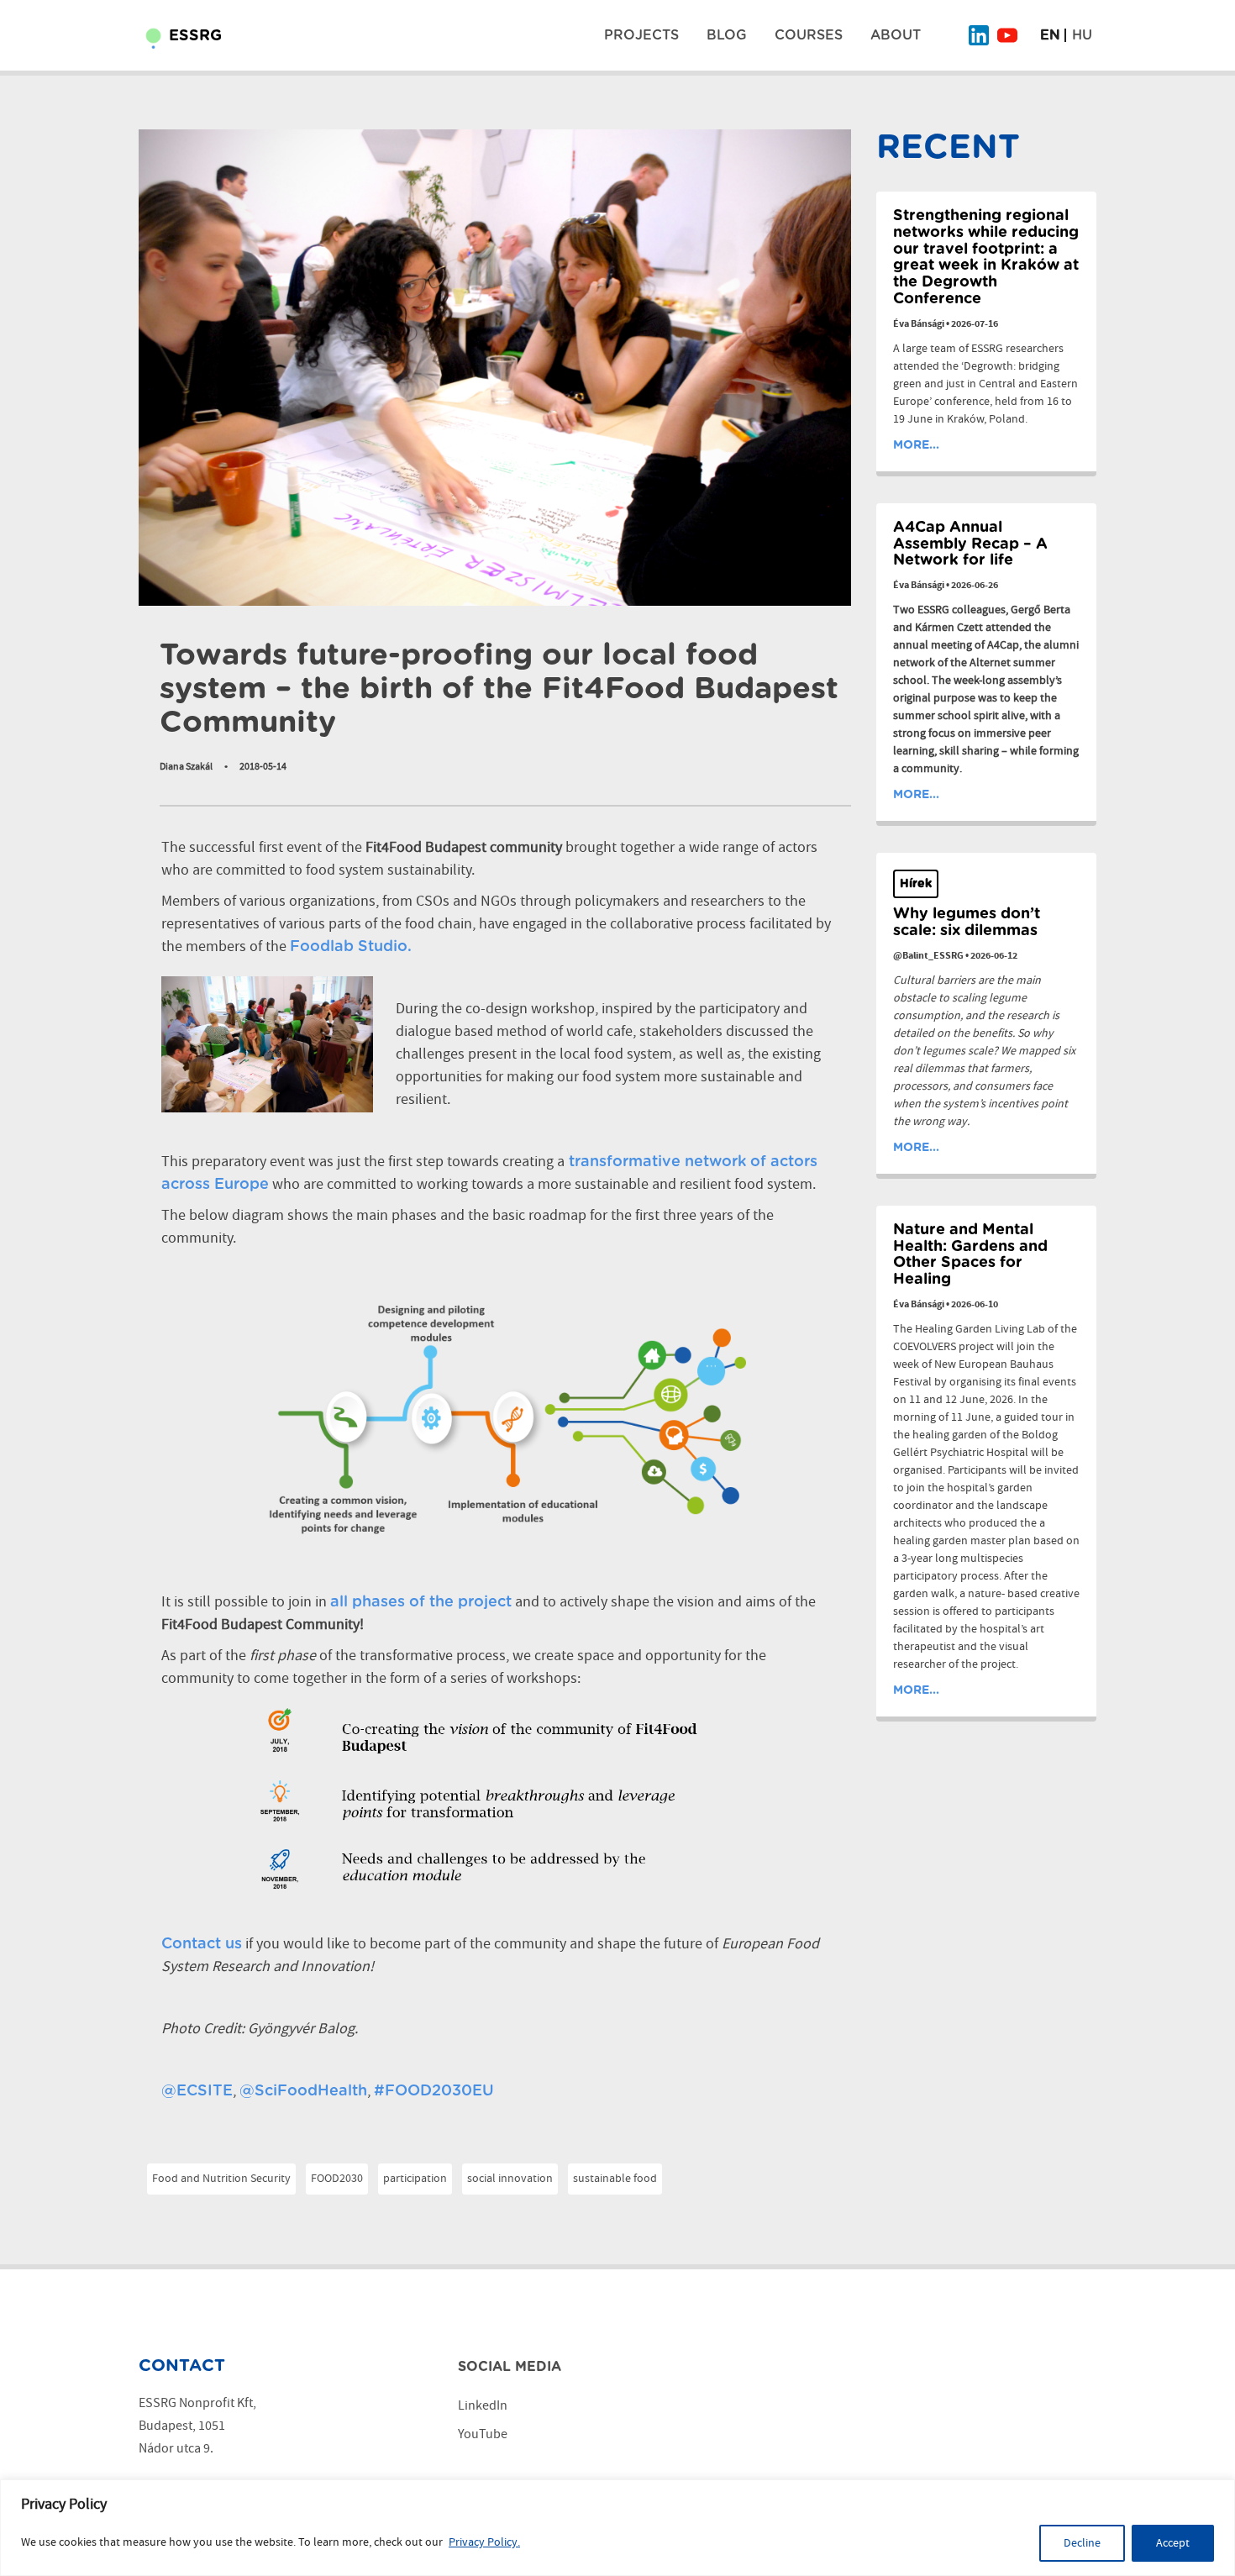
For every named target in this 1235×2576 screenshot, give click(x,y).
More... (916, 445)
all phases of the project (421, 1602)
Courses (809, 35)
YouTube (483, 2434)
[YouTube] (1007, 35)
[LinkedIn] (979, 35)
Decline (1082, 2543)
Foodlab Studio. (351, 947)
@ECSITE (197, 2091)
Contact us (202, 1944)
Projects (641, 35)
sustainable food (615, 2179)
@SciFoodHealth (303, 2091)
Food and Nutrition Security (221, 2179)
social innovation (510, 2179)
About (896, 35)
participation (415, 2179)
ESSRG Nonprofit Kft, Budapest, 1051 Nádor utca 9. (197, 2426)
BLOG (727, 35)
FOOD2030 (337, 2179)
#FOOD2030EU (434, 2091)
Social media (510, 2367)
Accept (1173, 2543)
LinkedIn (483, 2406)
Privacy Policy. (484, 2542)
